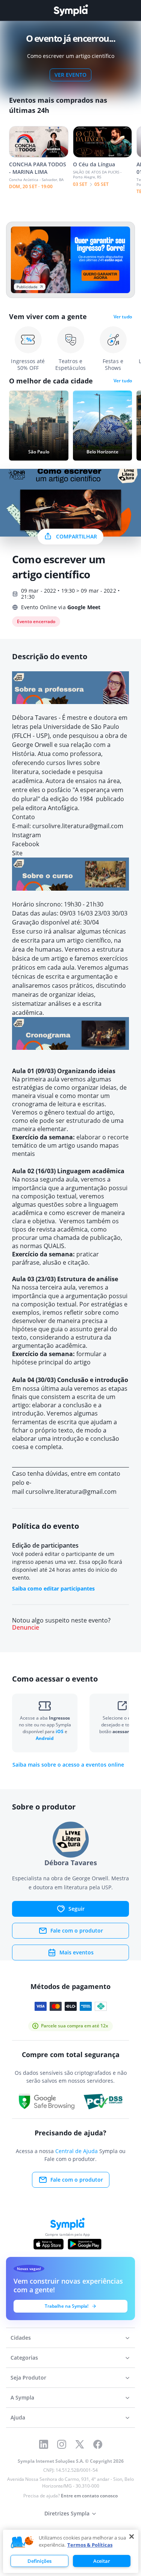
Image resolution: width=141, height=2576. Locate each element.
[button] (22, 2543)
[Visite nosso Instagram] (62, 2444)
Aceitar (102, 2561)
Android (45, 1738)
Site (18, 853)
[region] (71, 2551)
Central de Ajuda (77, 2151)
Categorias (24, 2358)
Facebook (26, 844)
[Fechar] (132, 2536)
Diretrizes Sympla (67, 2513)
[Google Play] (84, 2244)
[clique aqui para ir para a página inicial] (71, 10)
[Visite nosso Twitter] (80, 2444)
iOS (60, 1731)
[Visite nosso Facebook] (98, 2444)
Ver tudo (123, 317)
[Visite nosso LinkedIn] (44, 2444)
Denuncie (26, 1628)
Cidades (21, 2338)
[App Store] (49, 2244)
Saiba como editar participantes (53, 1588)
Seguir (77, 1909)
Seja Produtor (28, 2378)
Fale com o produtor (77, 1930)
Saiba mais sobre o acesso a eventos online (68, 1765)
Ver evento (70, 75)
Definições (39, 2561)
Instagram (27, 835)
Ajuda (18, 2417)
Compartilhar (77, 536)
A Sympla (22, 2397)
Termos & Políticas (90, 2545)
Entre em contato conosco (89, 2496)
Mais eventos (77, 1952)
